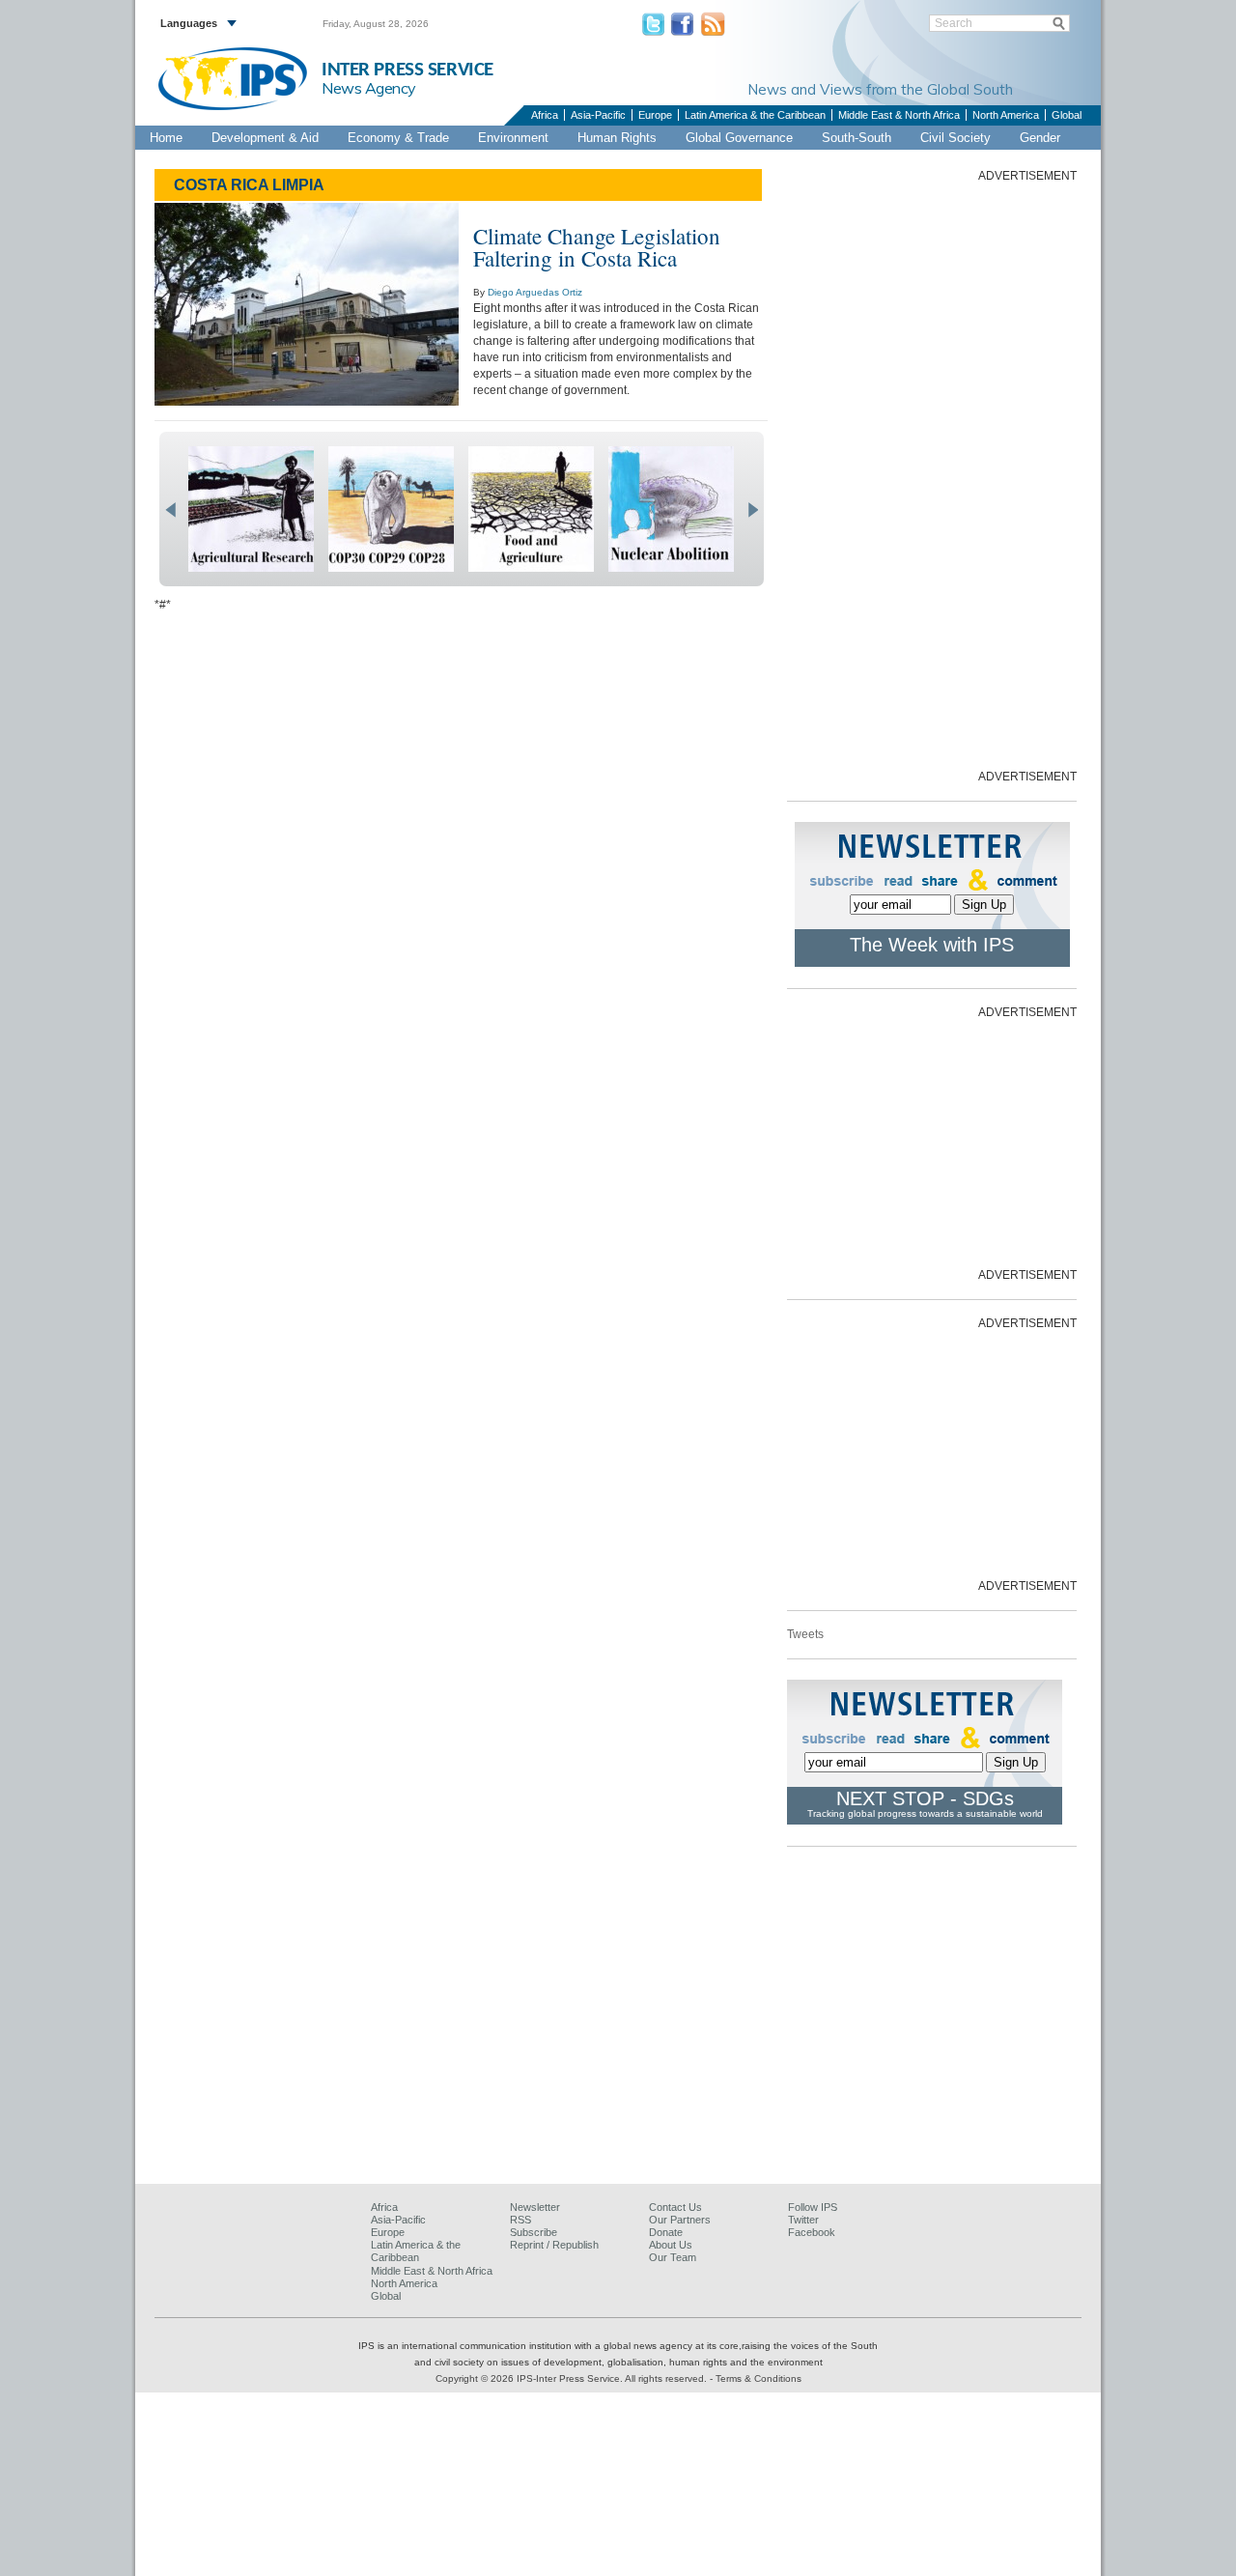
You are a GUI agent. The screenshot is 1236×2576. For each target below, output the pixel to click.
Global (1067, 115)
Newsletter (535, 2207)
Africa (545, 115)
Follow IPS (813, 2207)
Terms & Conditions (758, 2378)
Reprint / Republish (554, 2245)
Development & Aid (265, 138)
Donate (666, 2232)
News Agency (369, 88)
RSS (520, 2220)
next (753, 510)
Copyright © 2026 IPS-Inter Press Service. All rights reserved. (573, 2378)
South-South (857, 138)
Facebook (812, 2232)
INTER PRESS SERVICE (407, 70)
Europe (655, 115)
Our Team (673, 2257)
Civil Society (955, 138)
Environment (513, 138)
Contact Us (675, 2207)
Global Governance (739, 138)
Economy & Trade (398, 138)
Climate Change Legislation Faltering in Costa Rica (597, 247)
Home (166, 138)
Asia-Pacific (598, 115)
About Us (671, 2245)
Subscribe (534, 2232)
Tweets (805, 1634)
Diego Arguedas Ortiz (535, 292)
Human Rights (617, 138)
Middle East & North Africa (899, 115)
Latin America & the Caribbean (755, 115)
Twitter (803, 2220)
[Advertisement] (932, 474)
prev (170, 510)
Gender (1040, 138)
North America (1006, 115)
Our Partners (680, 2220)
